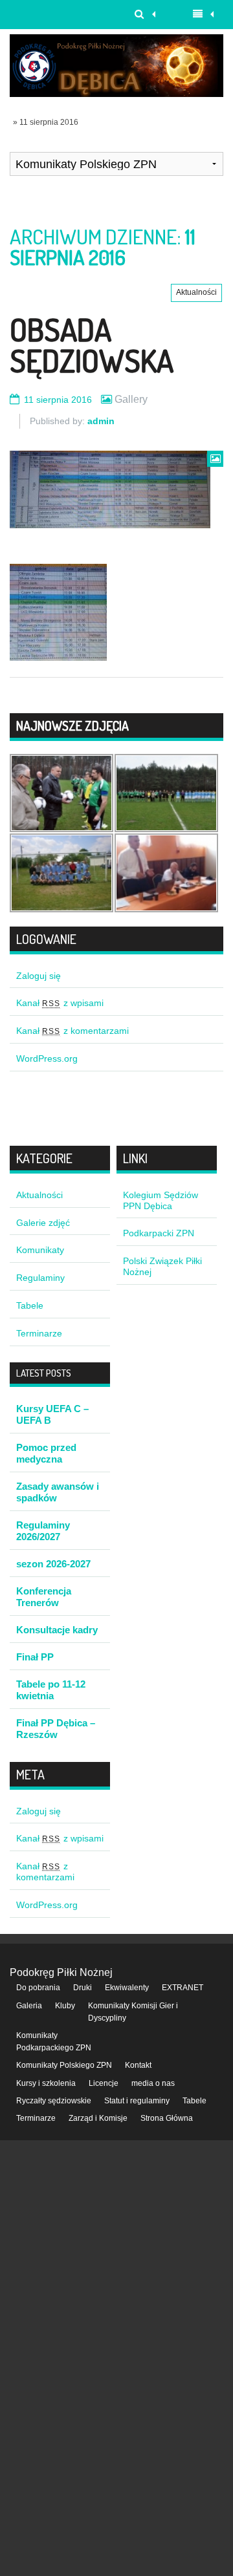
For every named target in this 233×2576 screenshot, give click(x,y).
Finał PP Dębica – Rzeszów (56, 1729)
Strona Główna (167, 2118)
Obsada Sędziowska (92, 345)
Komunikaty (40, 1250)
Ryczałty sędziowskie (54, 2101)
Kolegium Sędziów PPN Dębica (161, 1200)
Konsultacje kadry (57, 1630)
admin (101, 421)
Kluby (65, 2006)
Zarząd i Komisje (98, 2118)
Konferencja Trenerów (44, 1597)
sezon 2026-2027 (53, 1564)
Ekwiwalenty (127, 1988)
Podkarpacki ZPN (159, 1233)
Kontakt (138, 2065)
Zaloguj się (39, 976)
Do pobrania (38, 1988)
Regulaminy (40, 1278)
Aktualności (196, 292)
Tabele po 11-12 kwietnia (51, 1690)
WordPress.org (47, 1058)
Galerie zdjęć (43, 1223)
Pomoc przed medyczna (46, 1453)
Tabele (30, 1305)
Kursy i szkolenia (46, 2083)
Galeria (29, 2006)
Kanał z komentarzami (72, 1031)
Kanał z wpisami (60, 1003)
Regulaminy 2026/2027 (43, 1531)
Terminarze (39, 1333)
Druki (83, 1988)
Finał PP (35, 1657)
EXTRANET (183, 1988)
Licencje (104, 2083)
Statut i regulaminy (137, 2101)
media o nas (153, 2083)
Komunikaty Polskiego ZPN (64, 2065)
